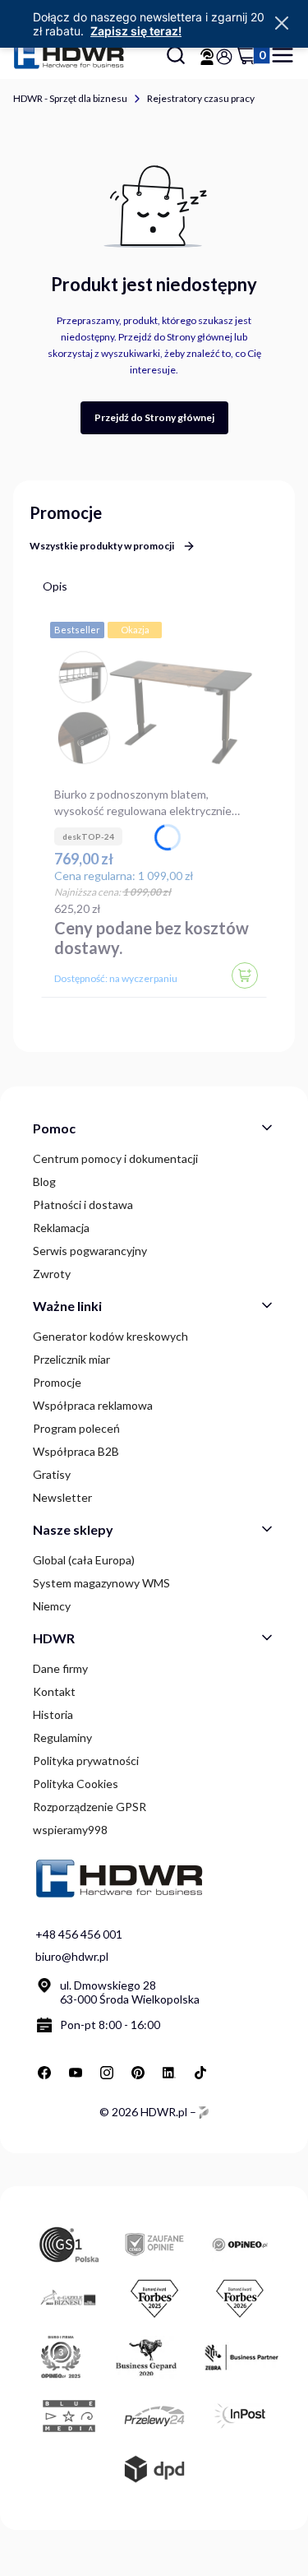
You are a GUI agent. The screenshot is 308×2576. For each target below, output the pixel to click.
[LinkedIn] (169, 2073)
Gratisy (52, 1474)
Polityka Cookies (76, 1784)
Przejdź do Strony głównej (154, 417)
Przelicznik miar (71, 1359)
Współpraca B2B (76, 1451)
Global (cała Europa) (84, 1560)
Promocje (57, 1382)
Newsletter (62, 1497)
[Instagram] (107, 2073)
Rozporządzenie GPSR (90, 1807)
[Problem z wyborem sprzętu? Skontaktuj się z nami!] (207, 57)
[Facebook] (44, 2073)
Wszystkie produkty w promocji (102, 546)
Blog (44, 1181)
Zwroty (52, 1274)
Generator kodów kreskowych (110, 1336)
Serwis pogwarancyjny (90, 1251)
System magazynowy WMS (101, 1583)
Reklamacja (61, 1228)
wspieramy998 (70, 1830)
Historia (53, 1714)
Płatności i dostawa (83, 1205)
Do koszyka (245, 975)
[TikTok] (200, 2073)
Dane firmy (60, 1668)
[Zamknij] (282, 24)
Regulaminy (62, 1737)
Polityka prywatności (86, 1761)
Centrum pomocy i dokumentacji (115, 1158)
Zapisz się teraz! (136, 31)
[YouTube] (76, 2073)
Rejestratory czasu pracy (201, 98)
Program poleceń (76, 1428)
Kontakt (54, 1691)
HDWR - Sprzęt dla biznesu (70, 98)
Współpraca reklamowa (93, 1405)
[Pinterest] (138, 2073)
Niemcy (52, 1606)
